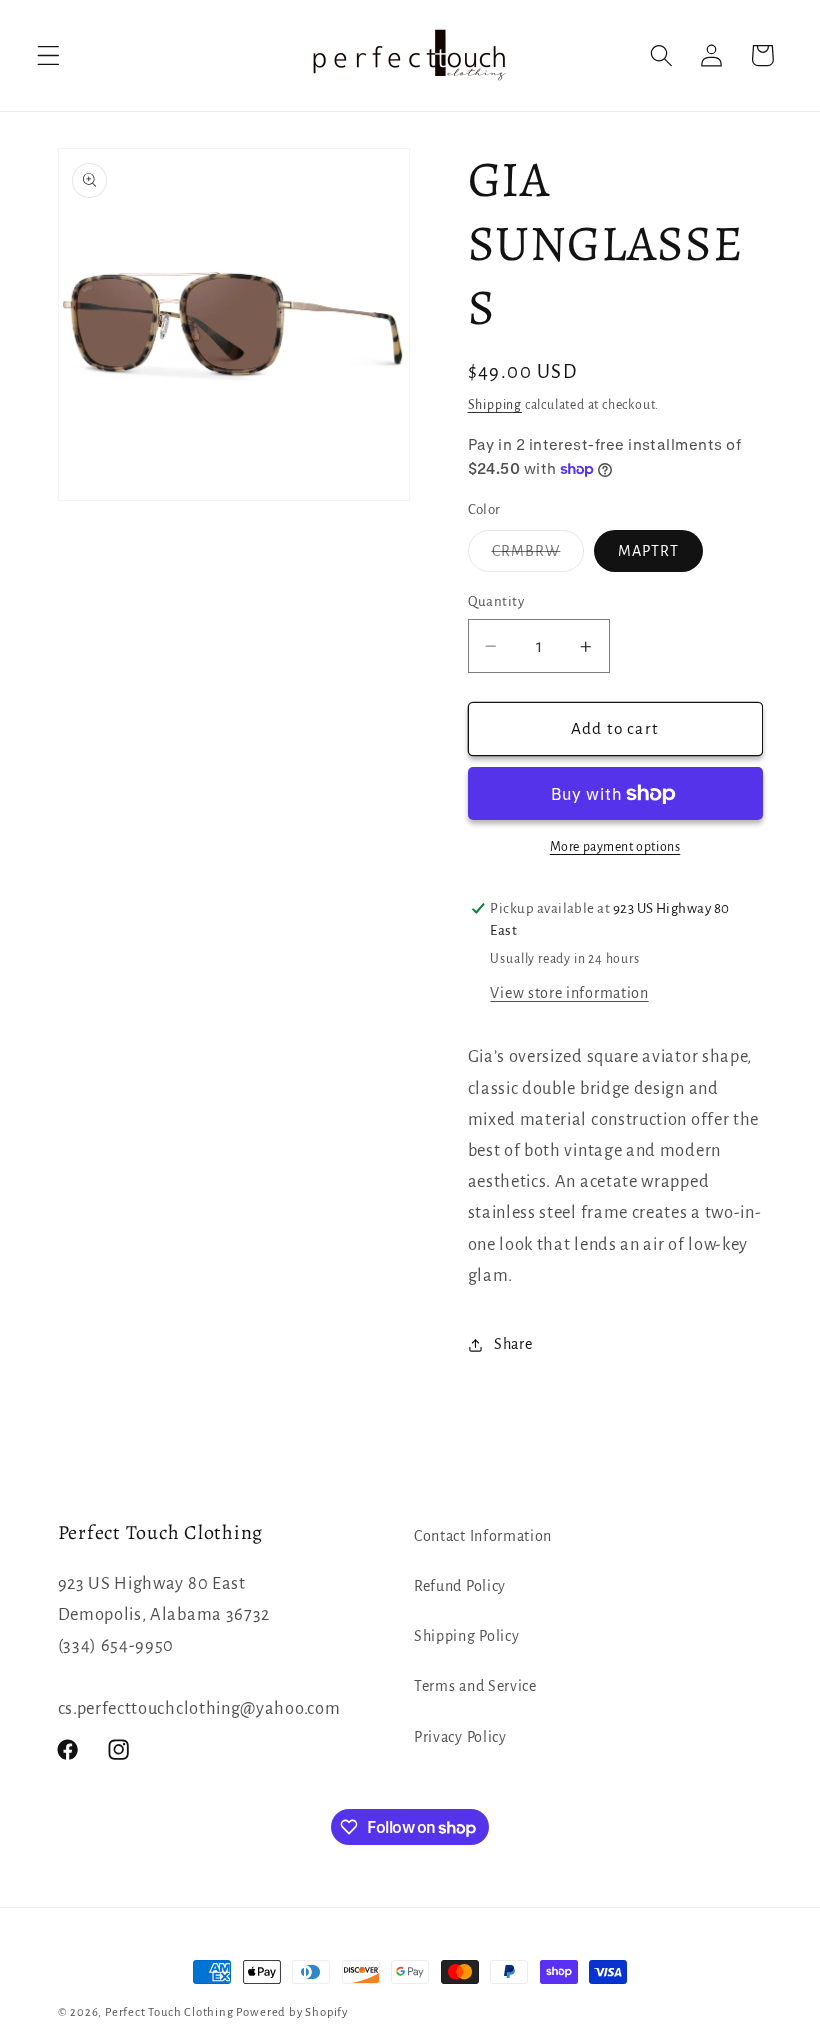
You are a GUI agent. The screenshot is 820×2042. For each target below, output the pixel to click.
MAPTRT (648, 551)
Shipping (495, 405)
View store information (569, 993)
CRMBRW (538, 556)
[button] (48, 55)
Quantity (496, 601)
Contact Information (483, 1536)
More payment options (615, 847)
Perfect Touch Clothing (169, 2012)
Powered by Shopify (292, 2012)
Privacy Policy (460, 1737)
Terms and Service (475, 1686)
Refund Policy (460, 1586)
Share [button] (513, 1344)
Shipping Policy (466, 1636)
